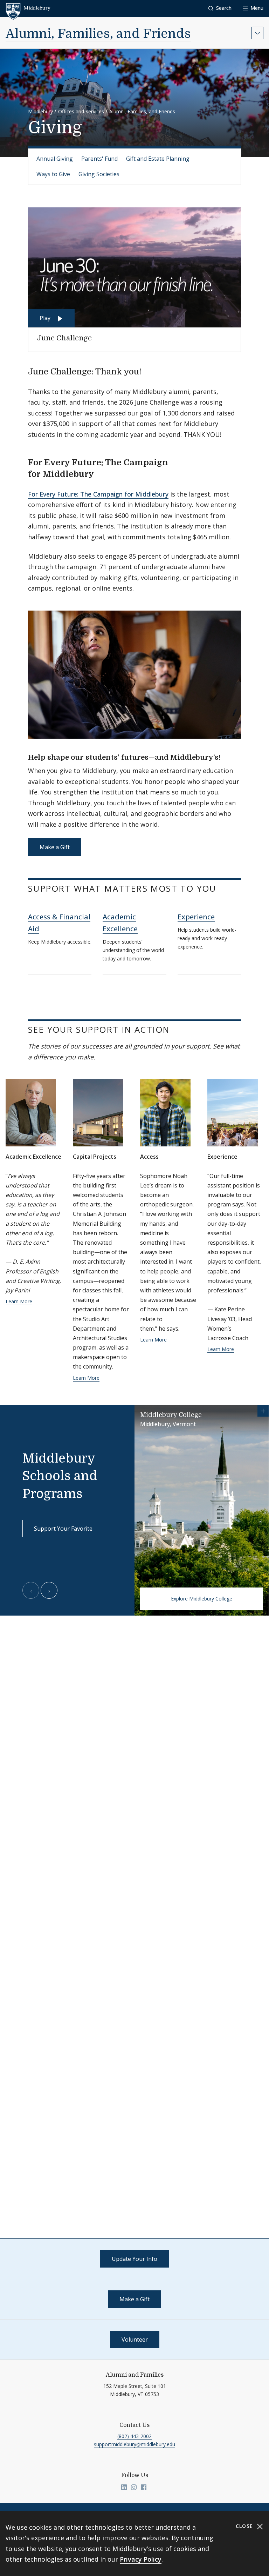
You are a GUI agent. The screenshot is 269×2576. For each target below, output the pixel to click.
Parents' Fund (99, 159)
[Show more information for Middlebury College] (263, 1411)
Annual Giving (55, 159)
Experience (196, 917)
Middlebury (40, 111)
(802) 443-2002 (134, 2436)
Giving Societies (99, 174)
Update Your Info (134, 2259)
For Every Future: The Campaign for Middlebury (98, 494)
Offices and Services (81, 111)
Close (245, 2526)
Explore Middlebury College (202, 1599)
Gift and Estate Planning (158, 159)
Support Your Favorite (63, 1529)
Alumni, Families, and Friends (98, 34)
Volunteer (135, 2339)
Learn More (19, 1301)
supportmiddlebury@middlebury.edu (134, 2444)
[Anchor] (147, 371)
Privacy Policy (141, 2559)
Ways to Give (53, 174)
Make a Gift (55, 847)
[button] (220, 8)
